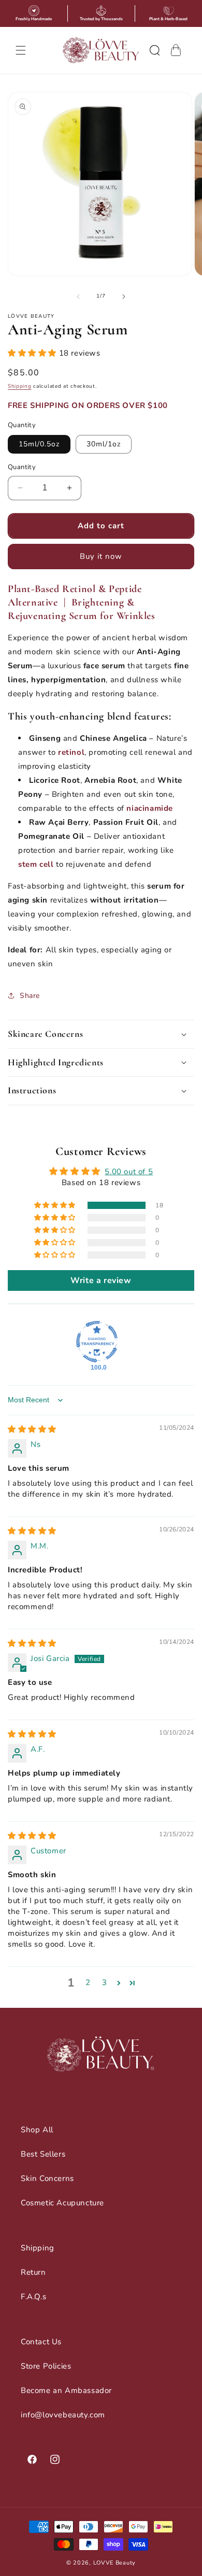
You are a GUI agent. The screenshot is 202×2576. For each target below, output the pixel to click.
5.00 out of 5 (129, 1172)
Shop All (37, 2130)
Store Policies (46, 2366)
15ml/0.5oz (39, 444)
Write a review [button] (101, 1280)
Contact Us (41, 2342)
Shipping (20, 386)
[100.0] (97, 1342)
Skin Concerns (47, 2178)
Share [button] (30, 996)
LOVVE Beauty (114, 2563)
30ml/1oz (104, 444)
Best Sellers (43, 2154)
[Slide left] (78, 297)
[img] (32, 1429)
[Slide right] (124, 297)
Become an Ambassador (66, 2390)
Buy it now (101, 556)
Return (33, 2272)
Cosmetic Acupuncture (62, 2203)
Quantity (22, 467)
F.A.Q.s (33, 2297)
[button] (21, 50)
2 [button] (88, 1982)
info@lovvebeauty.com (63, 2415)
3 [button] (105, 1982)
